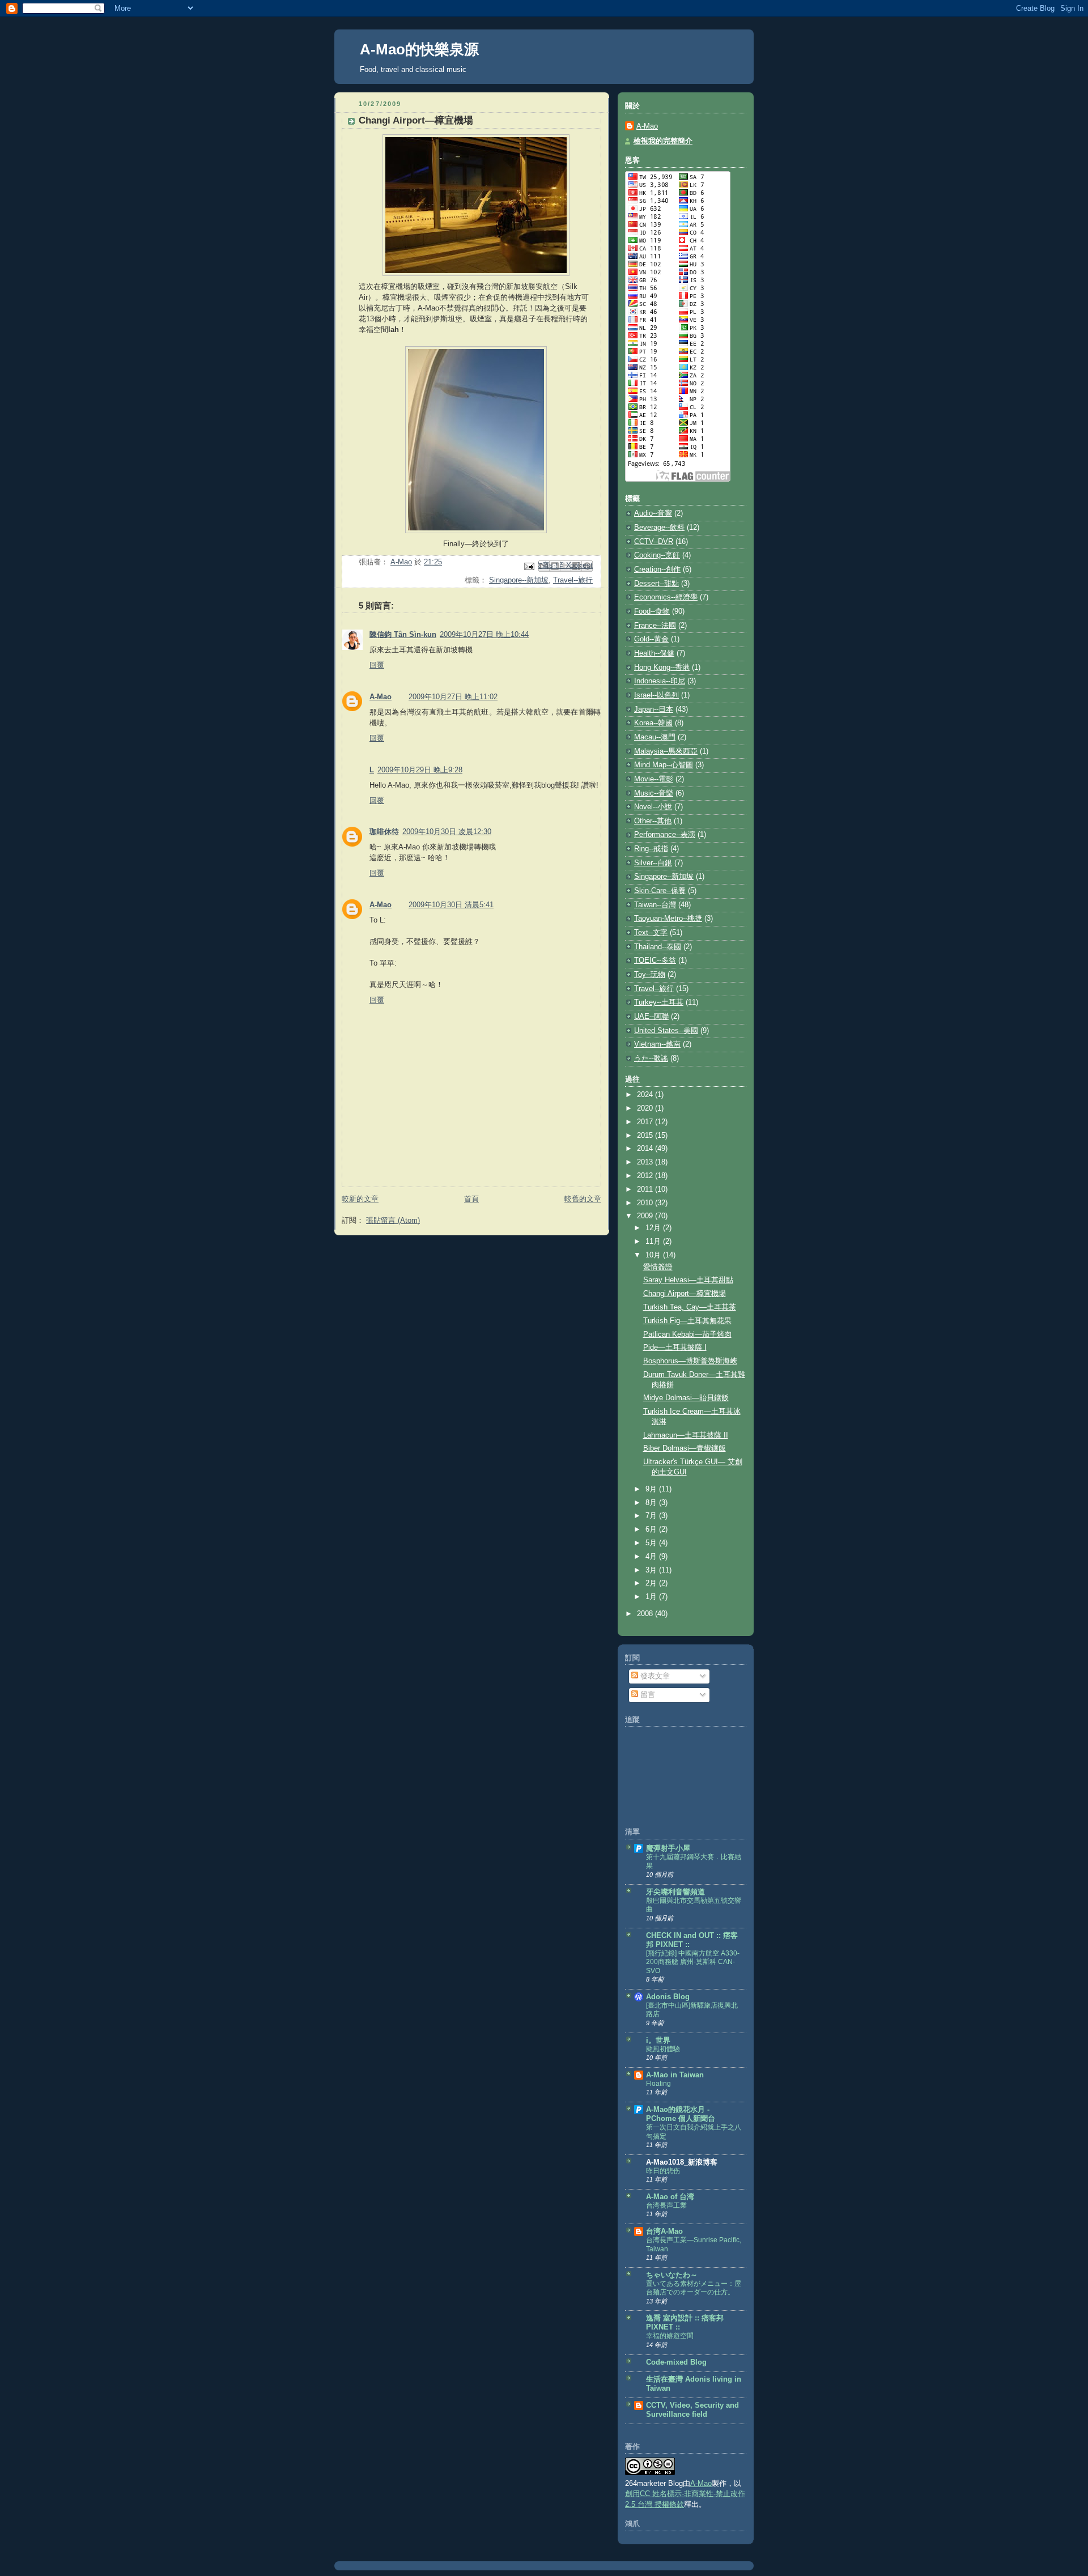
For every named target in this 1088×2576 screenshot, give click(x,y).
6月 (652, 1529)
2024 (646, 1095)
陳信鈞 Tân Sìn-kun (403, 635)
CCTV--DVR (654, 542)
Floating (658, 2084)
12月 (654, 1228)
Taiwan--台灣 (655, 905)
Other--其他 (653, 821)
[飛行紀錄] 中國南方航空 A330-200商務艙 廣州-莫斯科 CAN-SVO (693, 1962)
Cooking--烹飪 (657, 555)
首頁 (471, 1199)
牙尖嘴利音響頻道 (675, 1892)
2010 (646, 1203)
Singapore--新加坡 (519, 580)
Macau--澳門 (655, 737)
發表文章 (654, 1676)
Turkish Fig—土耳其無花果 (687, 1321)
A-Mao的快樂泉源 (419, 49)
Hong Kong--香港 (662, 668)
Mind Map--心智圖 (664, 765)
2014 (646, 1149)
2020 (646, 1108)
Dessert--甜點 (656, 584)
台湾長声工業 (666, 2205)
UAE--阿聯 (651, 1017)
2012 (646, 1176)
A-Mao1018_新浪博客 (682, 2162)
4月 (652, 1557)
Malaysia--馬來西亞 (666, 751)
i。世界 (658, 2041)
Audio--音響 (653, 513)
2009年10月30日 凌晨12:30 (447, 832)
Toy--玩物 (650, 975)
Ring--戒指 (651, 849)
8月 (652, 1503)
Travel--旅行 (573, 580)
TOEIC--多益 (655, 960)
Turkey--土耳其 (659, 1002)
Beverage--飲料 (659, 528)
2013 (646, 1162)
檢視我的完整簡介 (663, 141)
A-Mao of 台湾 (670, 2197)
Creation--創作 (657, 569)
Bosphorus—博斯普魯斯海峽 (690, 1361)
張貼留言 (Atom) (393, 1221)
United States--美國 (666, 1031)
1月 (652, 1597)
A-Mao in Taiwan (675, 2075)
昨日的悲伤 (663, 2171)
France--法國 (655, 626)
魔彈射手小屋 (668, 1848)
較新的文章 (360, 1199)
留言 (647, 1695)
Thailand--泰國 (658, 947)
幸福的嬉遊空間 (670, 2336)
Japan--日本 (654, 709)
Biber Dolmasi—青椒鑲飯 (685, 1448)
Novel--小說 (653, 807)
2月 (652, 1583)
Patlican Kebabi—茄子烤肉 (687, 1334)
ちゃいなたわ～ (672, 2275)
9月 (652, 1489)
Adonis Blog (668, 1997)
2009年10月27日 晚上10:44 (484, 635)
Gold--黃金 (651, 639)
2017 (646, 1122)
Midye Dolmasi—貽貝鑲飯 (686, 1398)
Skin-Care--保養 (660, 891)
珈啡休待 (384, 832)
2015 (646, 1136)
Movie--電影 (654, 779)
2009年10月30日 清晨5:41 (451, 905)
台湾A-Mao (664, 2231)
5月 (652, 1543)
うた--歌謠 (651, 1059)
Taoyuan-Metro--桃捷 (668, 919)
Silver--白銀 (653, 863)
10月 (654, 1255)
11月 (654, 1242)
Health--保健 (654, 653)
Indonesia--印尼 (660, 681)
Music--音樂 (654, 793)
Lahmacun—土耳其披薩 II (686, 1435)
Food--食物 (652, 611)
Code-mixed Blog (676, 2362)
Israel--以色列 (656, 695)
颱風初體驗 (663, 2049)
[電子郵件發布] (529, 566)
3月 (652, 1570)
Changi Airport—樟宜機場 (685, 1294)
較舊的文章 (583, 1199)
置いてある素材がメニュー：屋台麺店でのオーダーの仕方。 (694, 2288)
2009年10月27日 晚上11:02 (453, 697)
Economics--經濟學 (666, 597)
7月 (652, 1516)
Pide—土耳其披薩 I (675, 1347)
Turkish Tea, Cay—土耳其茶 (690, 1307)
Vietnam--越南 (657, 1044)
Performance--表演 (665, 835)
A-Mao (381, 697)
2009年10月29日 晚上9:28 (420, 770)
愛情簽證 (658, 1267)
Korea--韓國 (653, 723)
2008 (646, 1614)
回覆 (377, 665)
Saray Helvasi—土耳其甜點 (688, 1280)
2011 (646, 1189)
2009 (646, 1216)
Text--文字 (651, 933)
